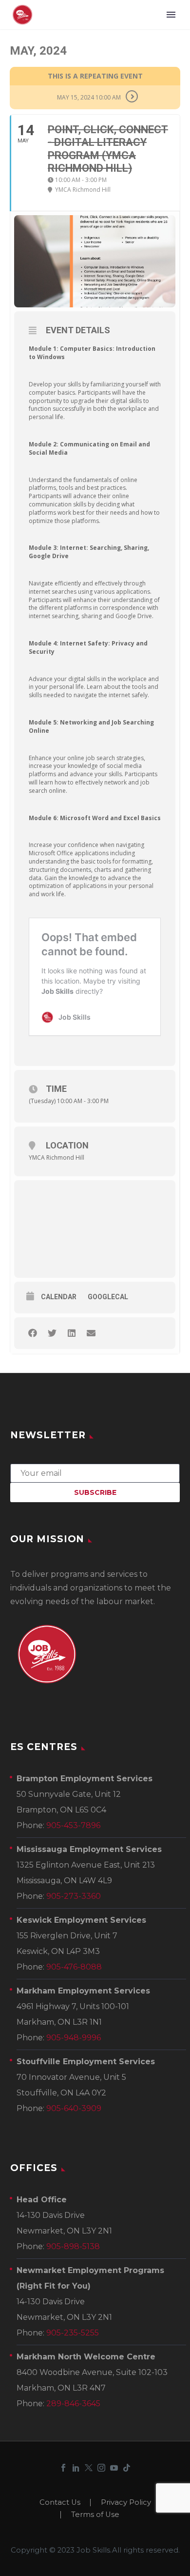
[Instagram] (101, 2468)
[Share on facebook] (32, 1333)
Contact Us (60, 2503)
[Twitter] (89, 2468)
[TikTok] (127, 2468)
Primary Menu (171, 15)
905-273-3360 (74, 1896)
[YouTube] (114, 2468)
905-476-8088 (74, 1967)
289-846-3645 (73, 2404)
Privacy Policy (126, 2503)
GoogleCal (108, 1297)
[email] (95, 1472)
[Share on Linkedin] (71, 1333)
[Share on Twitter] (52, 1333)
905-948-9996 (74, 2038)
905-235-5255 (73, 2333)
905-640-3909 (74, 2108)
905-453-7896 (73, 1825)
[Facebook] (63, 2468)
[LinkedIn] (76, 2468)
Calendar (59, 1297)
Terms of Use (95, 2515)
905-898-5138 (73, 2246)
